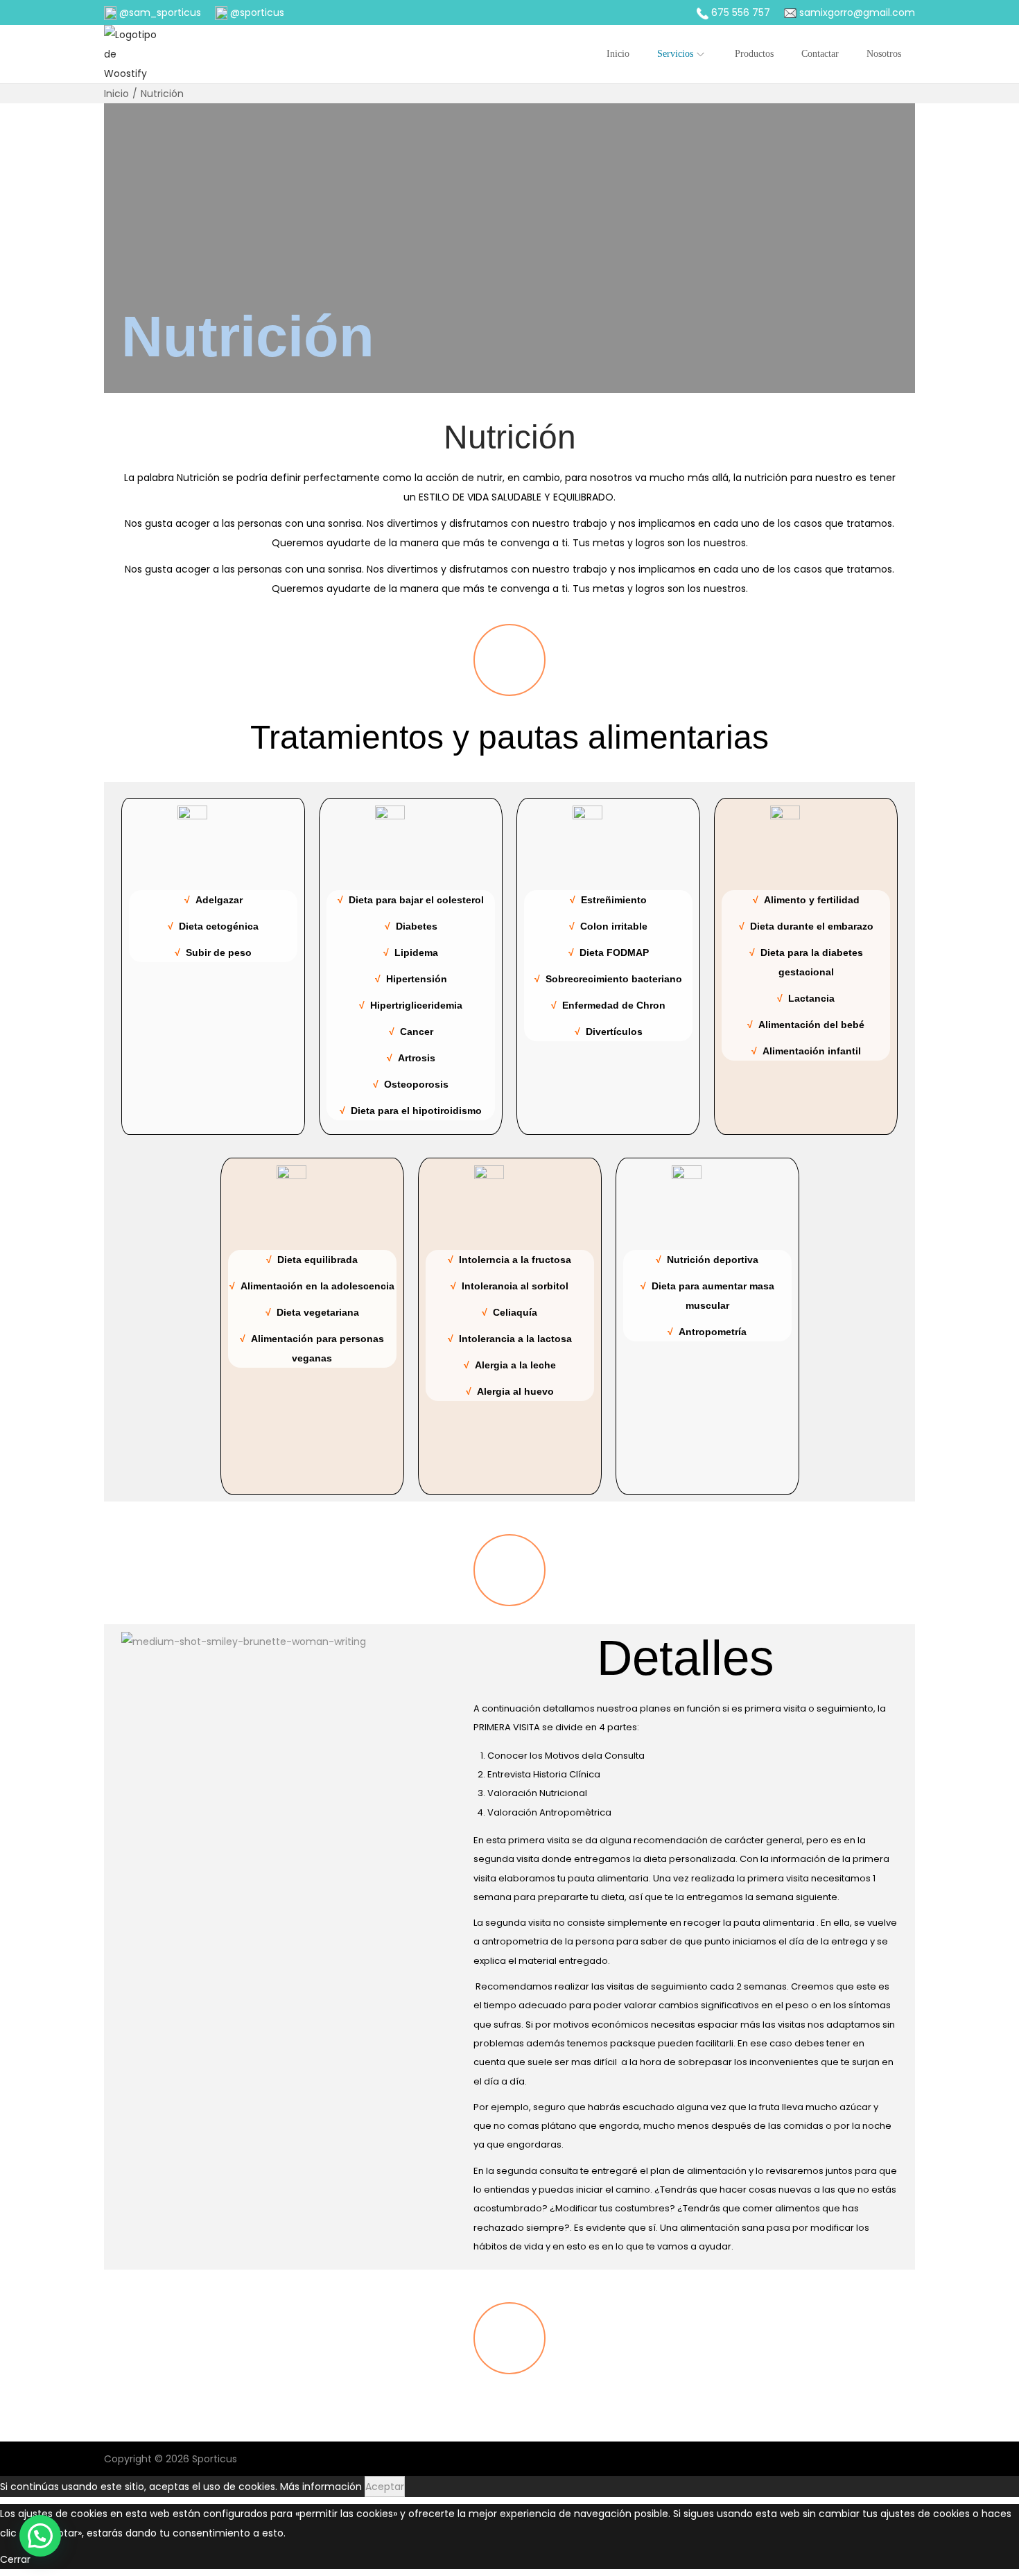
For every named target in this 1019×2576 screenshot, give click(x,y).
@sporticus (256, 12)
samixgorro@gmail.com (856, 12)
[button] (40, 2536)
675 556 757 (741, 12)
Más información (321, 2487)
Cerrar (15, 2559)
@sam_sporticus (159, 12)
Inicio (116, 94)
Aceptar (385, 2487)
